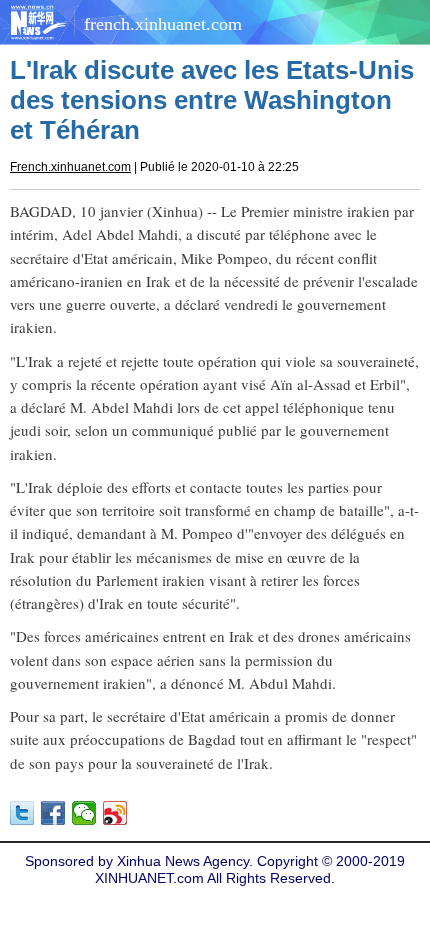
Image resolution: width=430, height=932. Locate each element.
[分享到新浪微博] (115, 813)
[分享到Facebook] (53, 813)
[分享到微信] (84, 813)
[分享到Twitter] (22, 813)
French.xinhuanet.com (70, 167)
